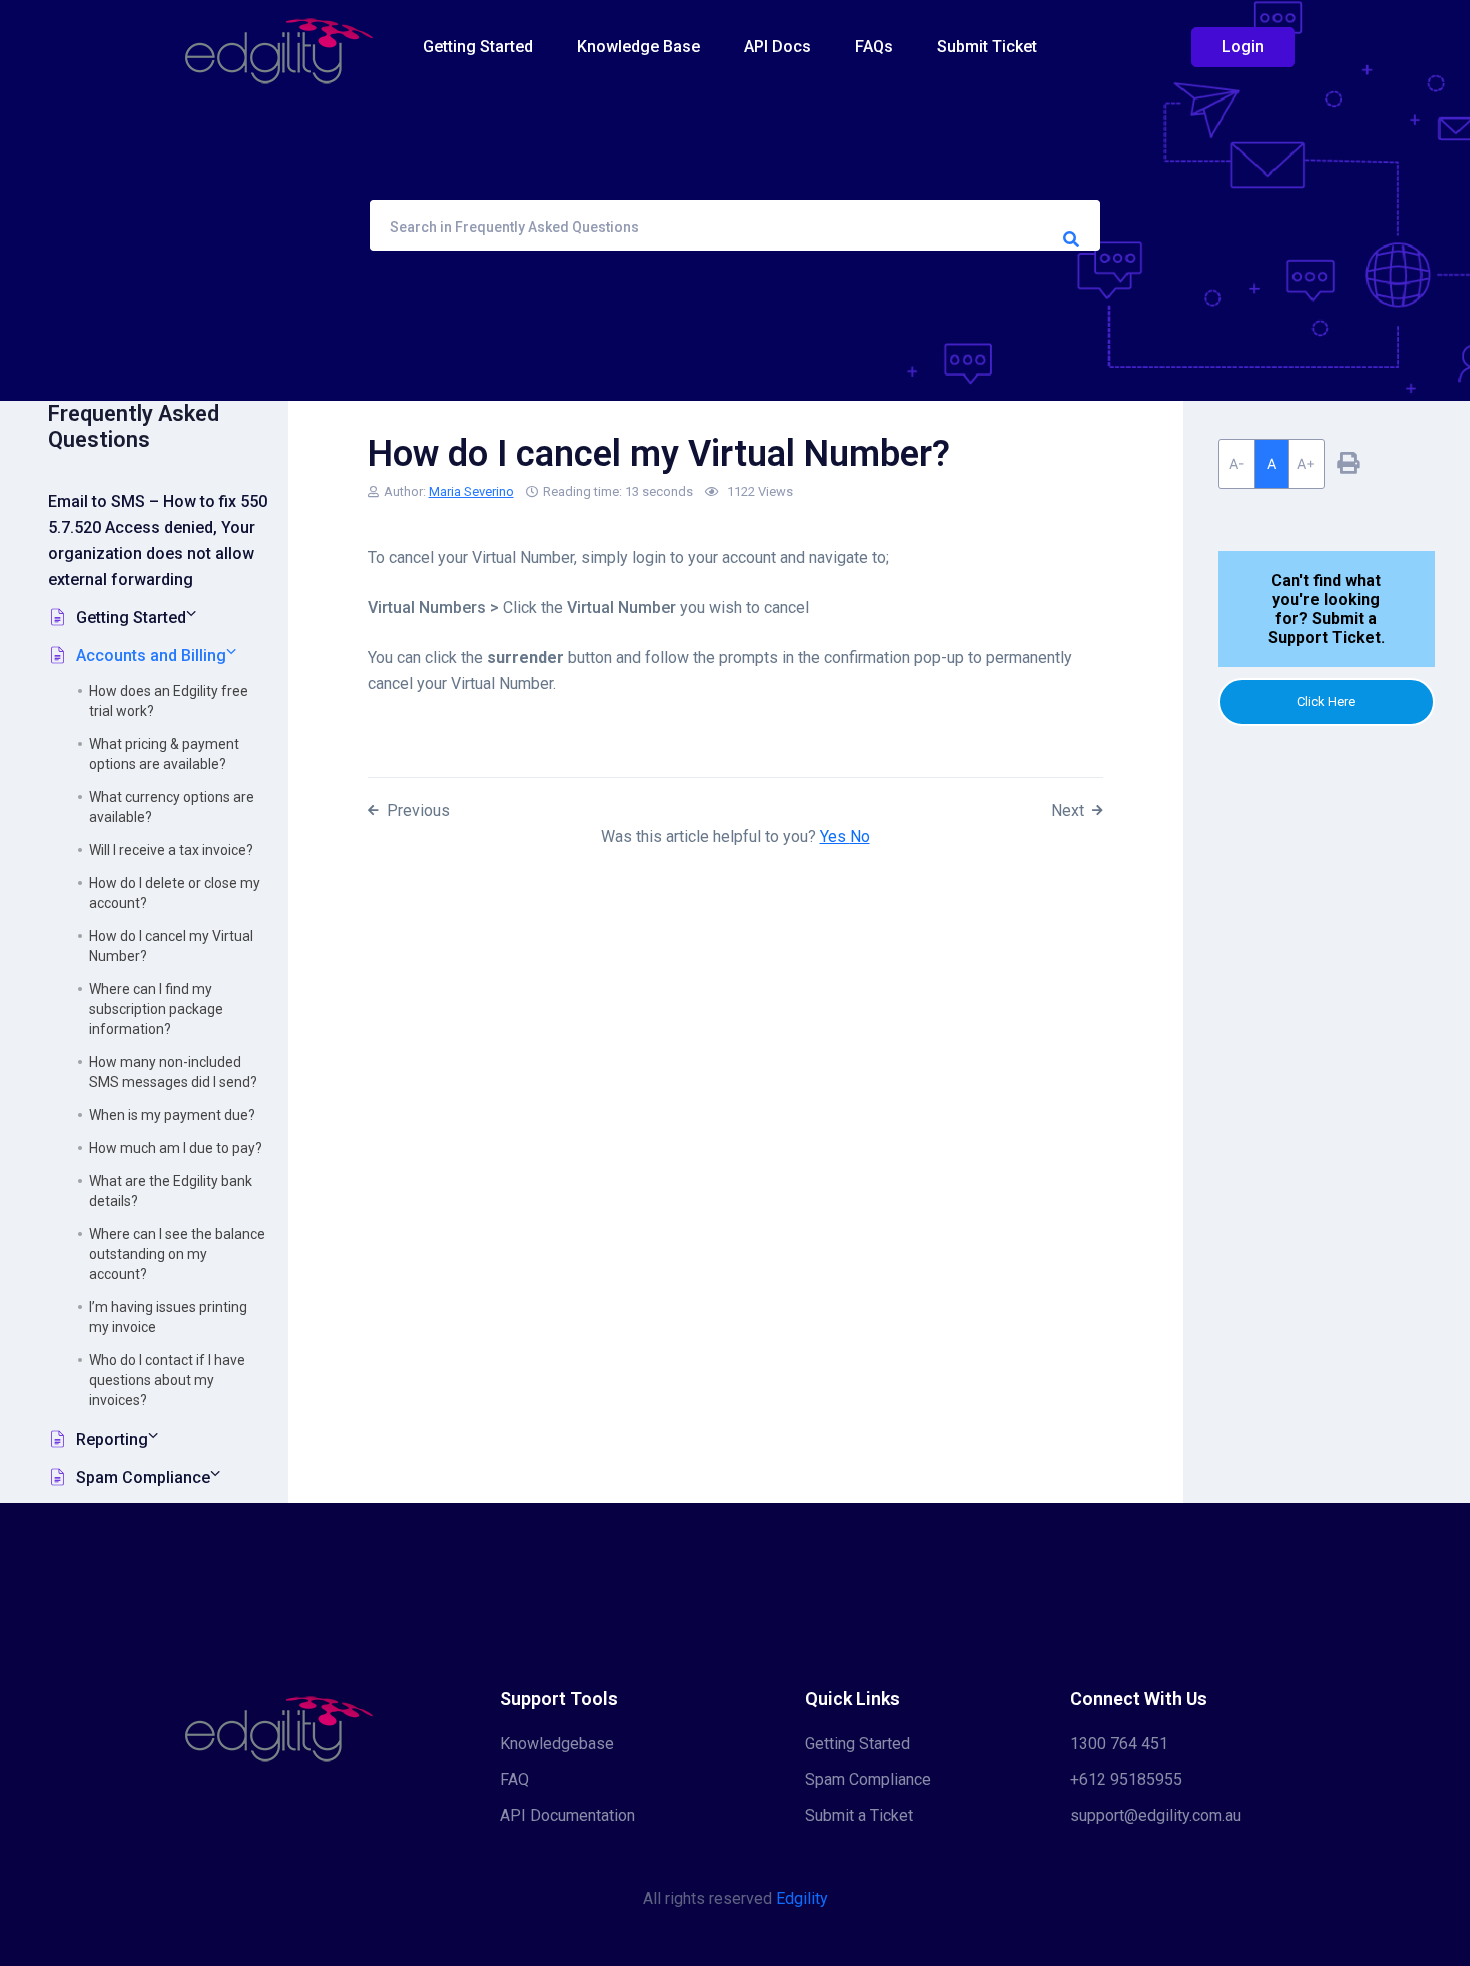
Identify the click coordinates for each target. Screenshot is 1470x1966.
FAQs (874, 46)
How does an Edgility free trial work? (168, 701)
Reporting (112, 1439)
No (860, 836)
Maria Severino (471, 491)
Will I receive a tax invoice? (171, 850)
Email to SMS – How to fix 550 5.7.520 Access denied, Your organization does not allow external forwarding (157, 540)
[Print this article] (1348, 463)
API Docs (777, 46)
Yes (835, 836)
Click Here (1326, 701)
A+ (1306, 463)
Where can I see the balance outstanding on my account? (177, 1254)
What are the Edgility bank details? (170, 1191)
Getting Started (478, 46)
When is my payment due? (172, 1115)
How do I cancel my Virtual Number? (171, 946)
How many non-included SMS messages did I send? (173, 1072)
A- (1236, 463)
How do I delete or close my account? (174, 893)
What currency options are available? (171, 807)
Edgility (802, 1898)
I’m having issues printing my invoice (168, 1317)
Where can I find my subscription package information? (156, 1009)
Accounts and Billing (151, 655)
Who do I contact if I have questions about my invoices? (167, 1380)
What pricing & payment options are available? (164, 754)
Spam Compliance (143, 1477)
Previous (418, 810)
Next (1067, 810)
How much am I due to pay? (175, 1148)
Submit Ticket (987, 46)
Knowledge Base (638, 46)
